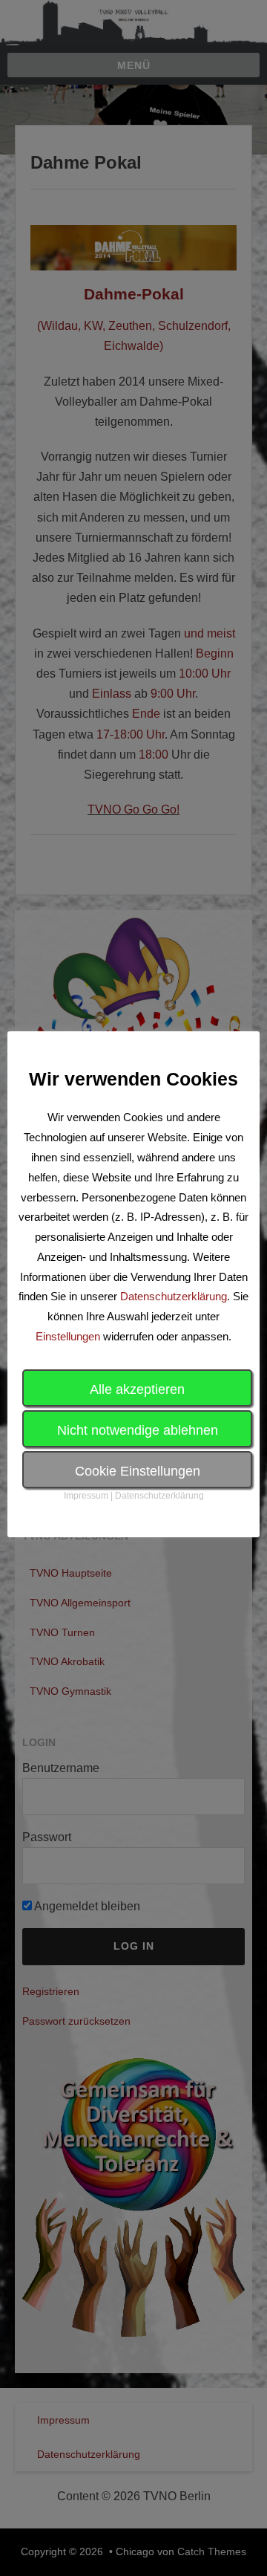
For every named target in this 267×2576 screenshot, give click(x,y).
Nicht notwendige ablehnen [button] (138, 1430)
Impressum (86, 1496)
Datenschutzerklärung (174, 1296)
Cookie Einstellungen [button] (138, 1471)
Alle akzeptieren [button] (137, 1389)
